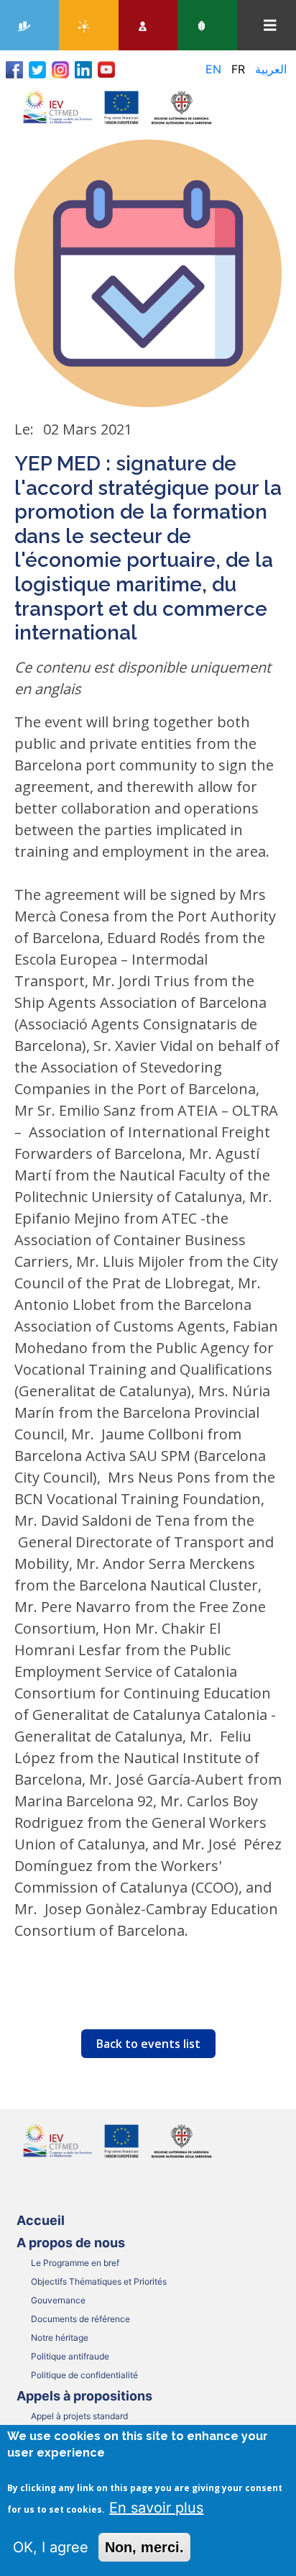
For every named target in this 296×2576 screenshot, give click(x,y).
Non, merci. (144, 2547)
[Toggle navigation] (270, 26)
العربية (271, 69)
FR (238, 69)
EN (213, 69)
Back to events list (148, 2044)
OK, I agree (51, 2547)
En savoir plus (156, 2508)
